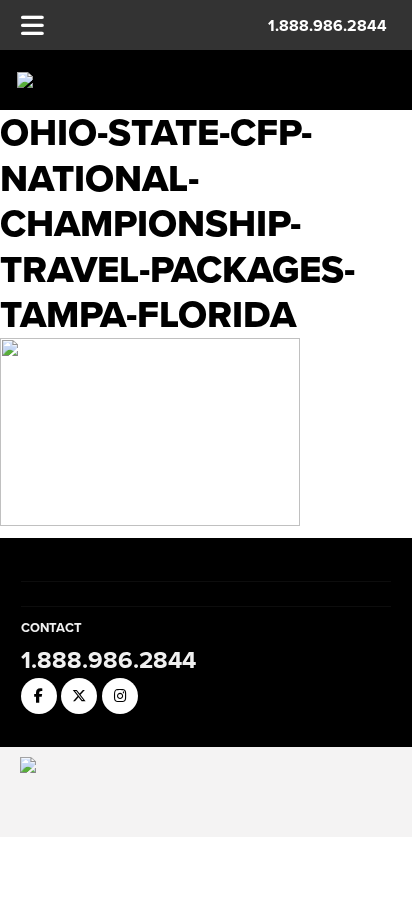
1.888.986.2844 (327, 25)
